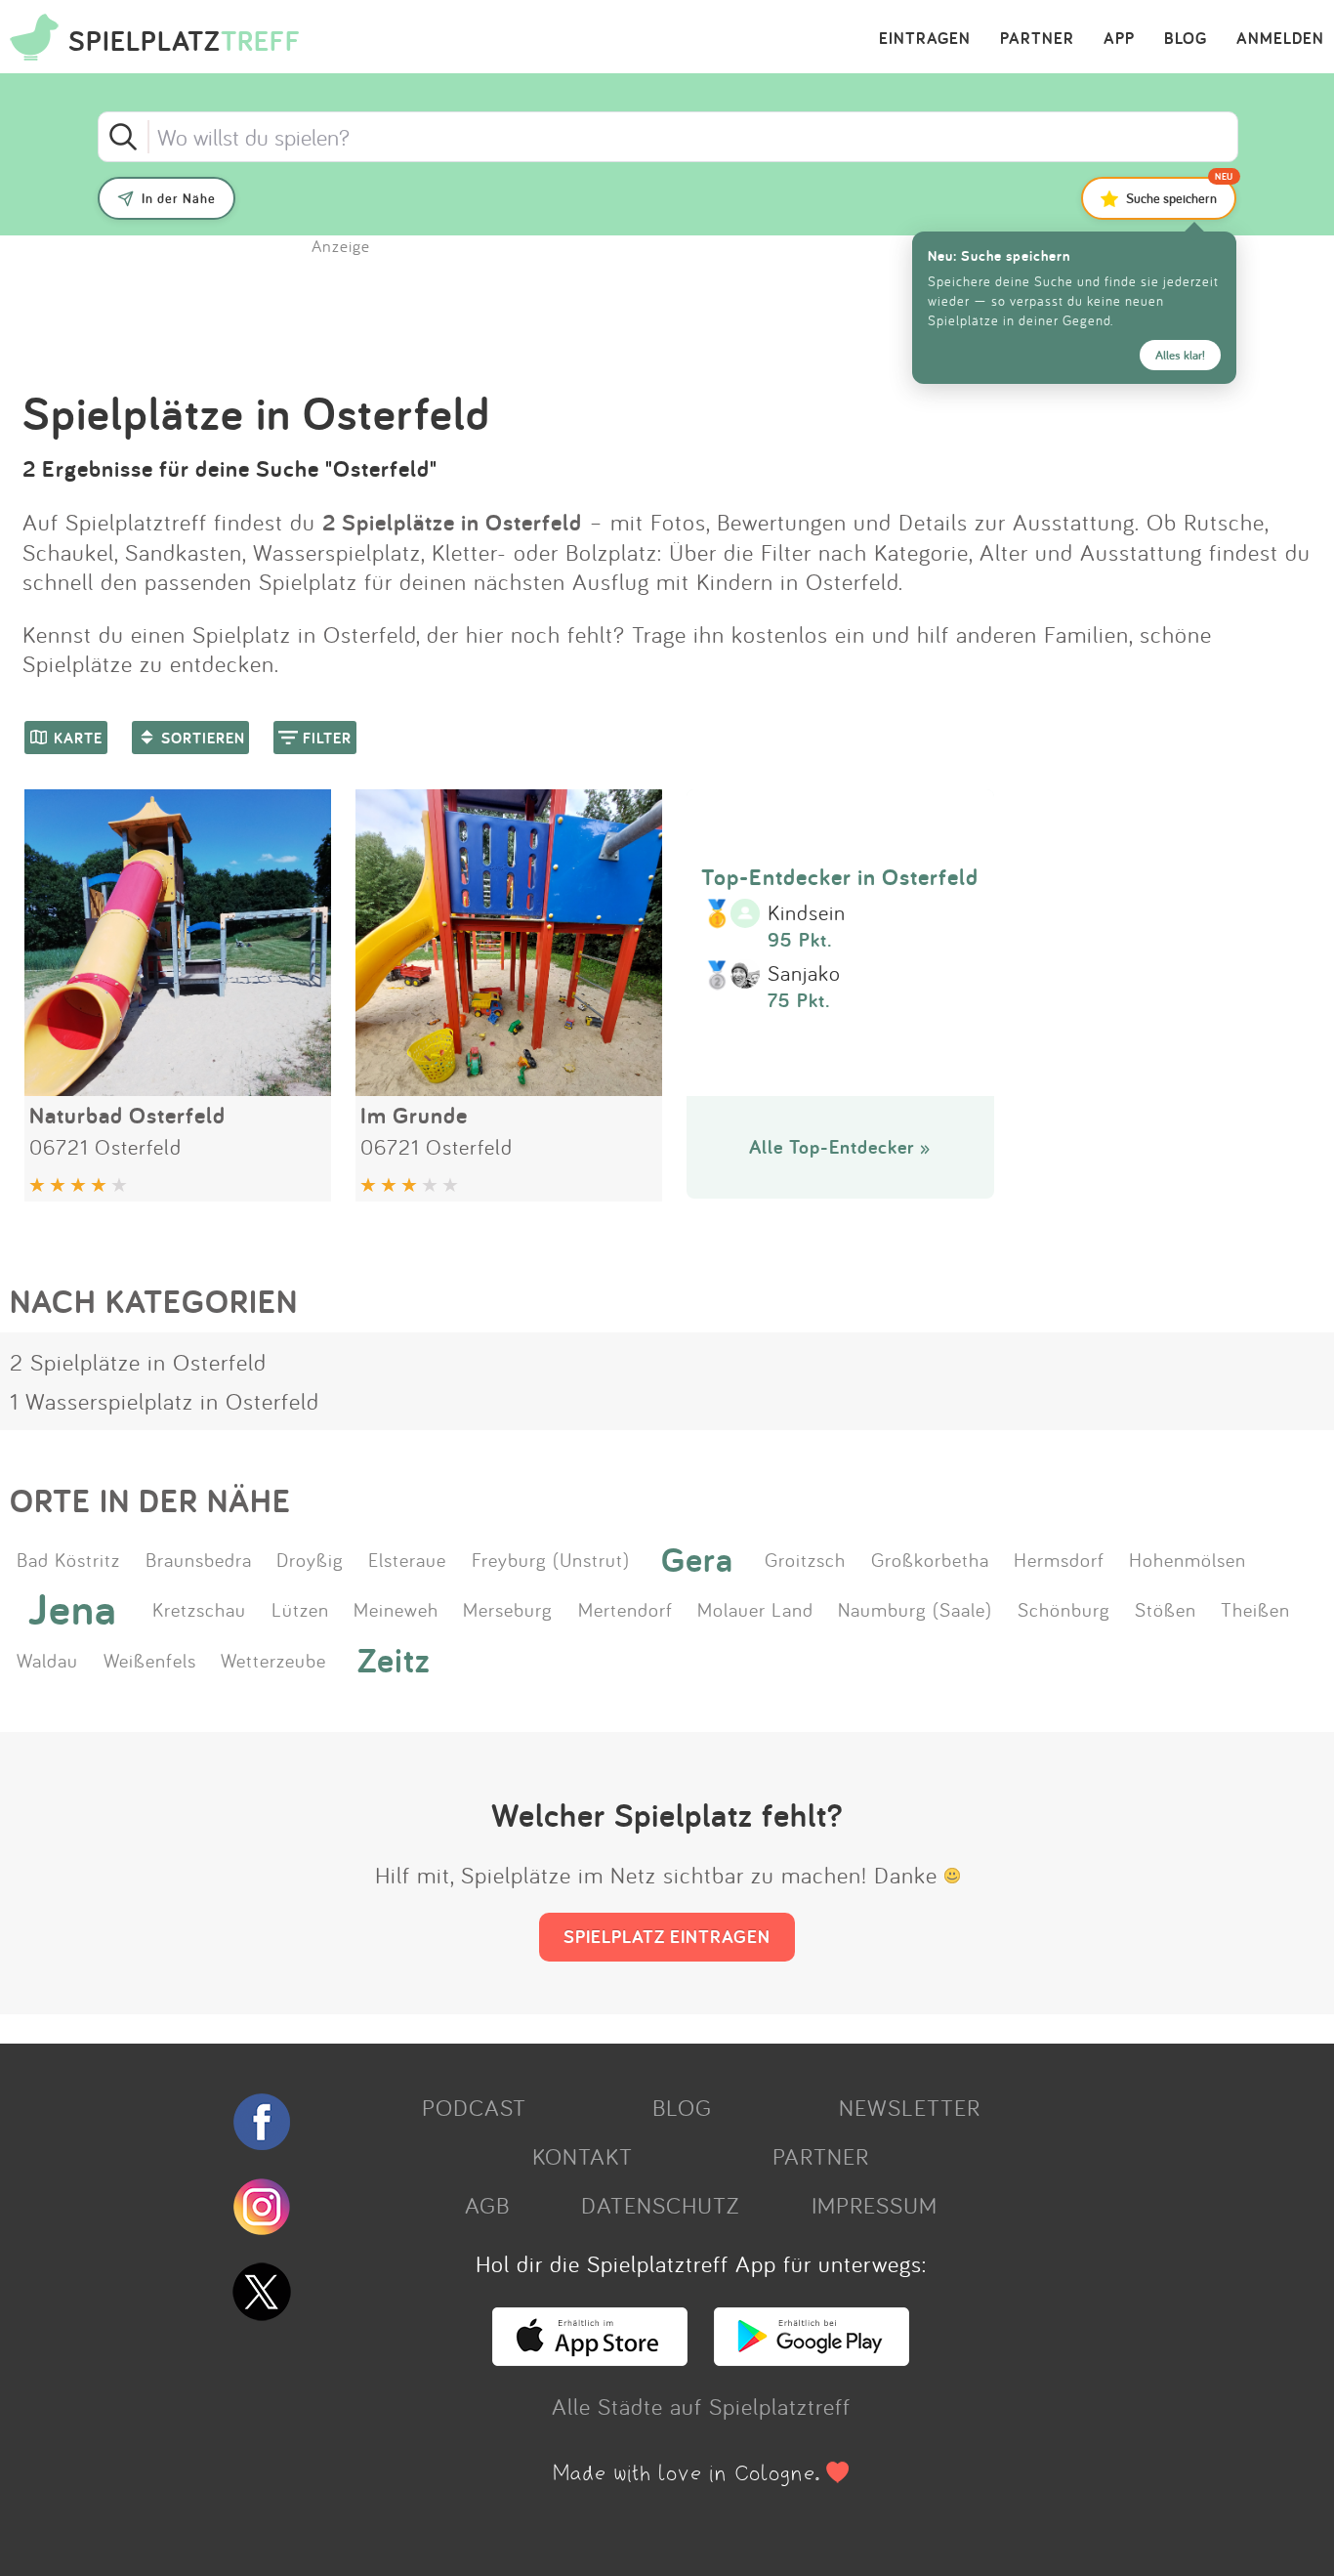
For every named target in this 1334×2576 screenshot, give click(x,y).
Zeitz (394, 1659)
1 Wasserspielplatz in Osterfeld (165, 1401)
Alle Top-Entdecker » (840, 1147)
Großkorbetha (930, 1559)
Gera (697, 1559)
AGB (487, 2205)
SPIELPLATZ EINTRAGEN (667, 1936)
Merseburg (508, 1609)
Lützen (300, 1609)
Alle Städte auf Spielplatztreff (701, 2406)
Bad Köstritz (68, 1559)
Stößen (1166, 1609)
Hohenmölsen (1188, 1559)
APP (1119, 39)
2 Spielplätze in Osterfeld (138, 1362)
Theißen (1255, 1609)
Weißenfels (150, 1660)
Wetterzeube (273, 1660)
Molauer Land (755, 1609)
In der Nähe (179, 198)
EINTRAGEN (925, 39)
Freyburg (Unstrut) (551, 1559)
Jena (73, 1609)
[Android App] (812, 2357)
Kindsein (807, 913)
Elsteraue (407, 1559)
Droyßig (310, 1559)
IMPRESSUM (875, 2205)
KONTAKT (583, 2156)
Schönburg (1064, 1609)
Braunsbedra (199, 1559)
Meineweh (396, 1609)
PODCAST (474, 2107)
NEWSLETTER (910, 2107)
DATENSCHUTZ (660, 2205)
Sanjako (804, 974)
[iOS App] (590, 2357)
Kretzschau (199, 1609)
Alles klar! (1180, 355)
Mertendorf (625, 1609)
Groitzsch (805, 1559)
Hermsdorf (1059, 1559)
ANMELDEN (1280, 39)
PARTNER (1037, 39)
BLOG (1186, 39)
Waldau (47, 1660)
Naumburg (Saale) (915, 1609)
